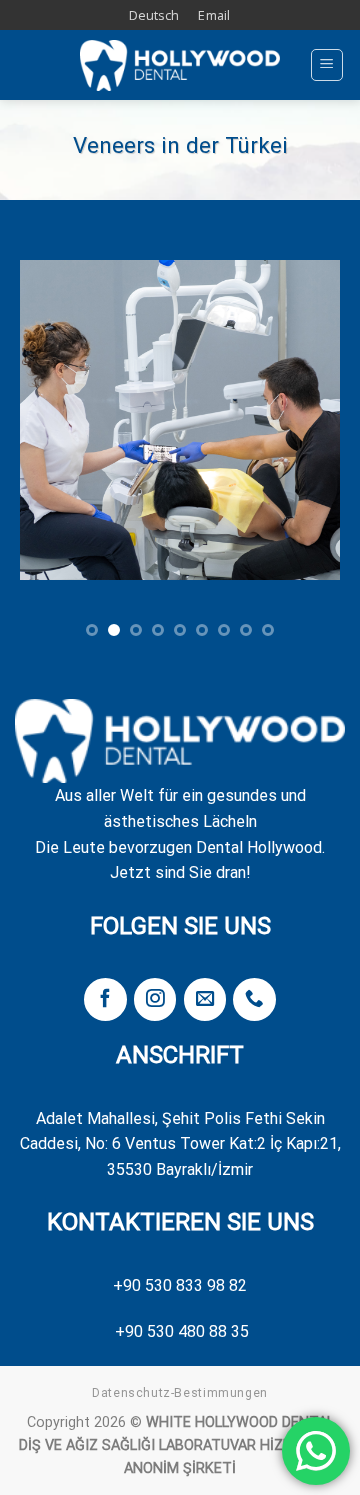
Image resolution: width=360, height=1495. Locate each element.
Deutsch (154, 15)
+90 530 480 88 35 (182, 1331)
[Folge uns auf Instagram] (155, 999)
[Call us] (254, 999)
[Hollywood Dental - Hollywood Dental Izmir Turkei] (180, 65)
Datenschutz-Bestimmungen (180, 1393)
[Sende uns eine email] (205, 999)
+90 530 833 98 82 (180, 1285)
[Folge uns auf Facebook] (105, 999)
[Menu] (327, 65)
